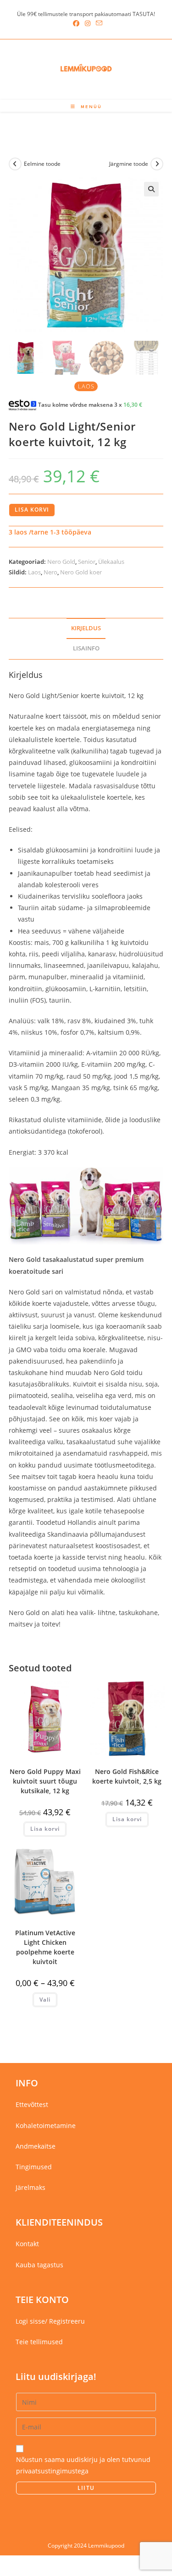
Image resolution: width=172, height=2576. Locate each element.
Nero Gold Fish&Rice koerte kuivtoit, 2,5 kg (127, 1776)
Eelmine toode (42, 164)
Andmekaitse (36, 2146)
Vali (45, 2000)
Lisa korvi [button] (45, 1829)
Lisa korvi (32, 510)
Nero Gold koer (81, 572)
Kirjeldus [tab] (86, 628)
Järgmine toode (129, 164)
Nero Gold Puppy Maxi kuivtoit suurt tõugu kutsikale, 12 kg (45, 1781)
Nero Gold (61, 562)
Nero (50, 572)
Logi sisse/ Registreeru (50, 2321)
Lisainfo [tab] (86, 648)
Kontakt (27, 2244)
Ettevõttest (32, 2104)
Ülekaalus (111, 562)
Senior (87, 562)
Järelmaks (31, 2187)
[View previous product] (15, 164)
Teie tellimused (39, 2342)
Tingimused (34, 2167)
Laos (34, 572)
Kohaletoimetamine (46, 2126)
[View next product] (157, 164)
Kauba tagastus (39, 2265)
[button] (151, 189)
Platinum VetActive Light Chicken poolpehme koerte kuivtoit (45, 1947)
